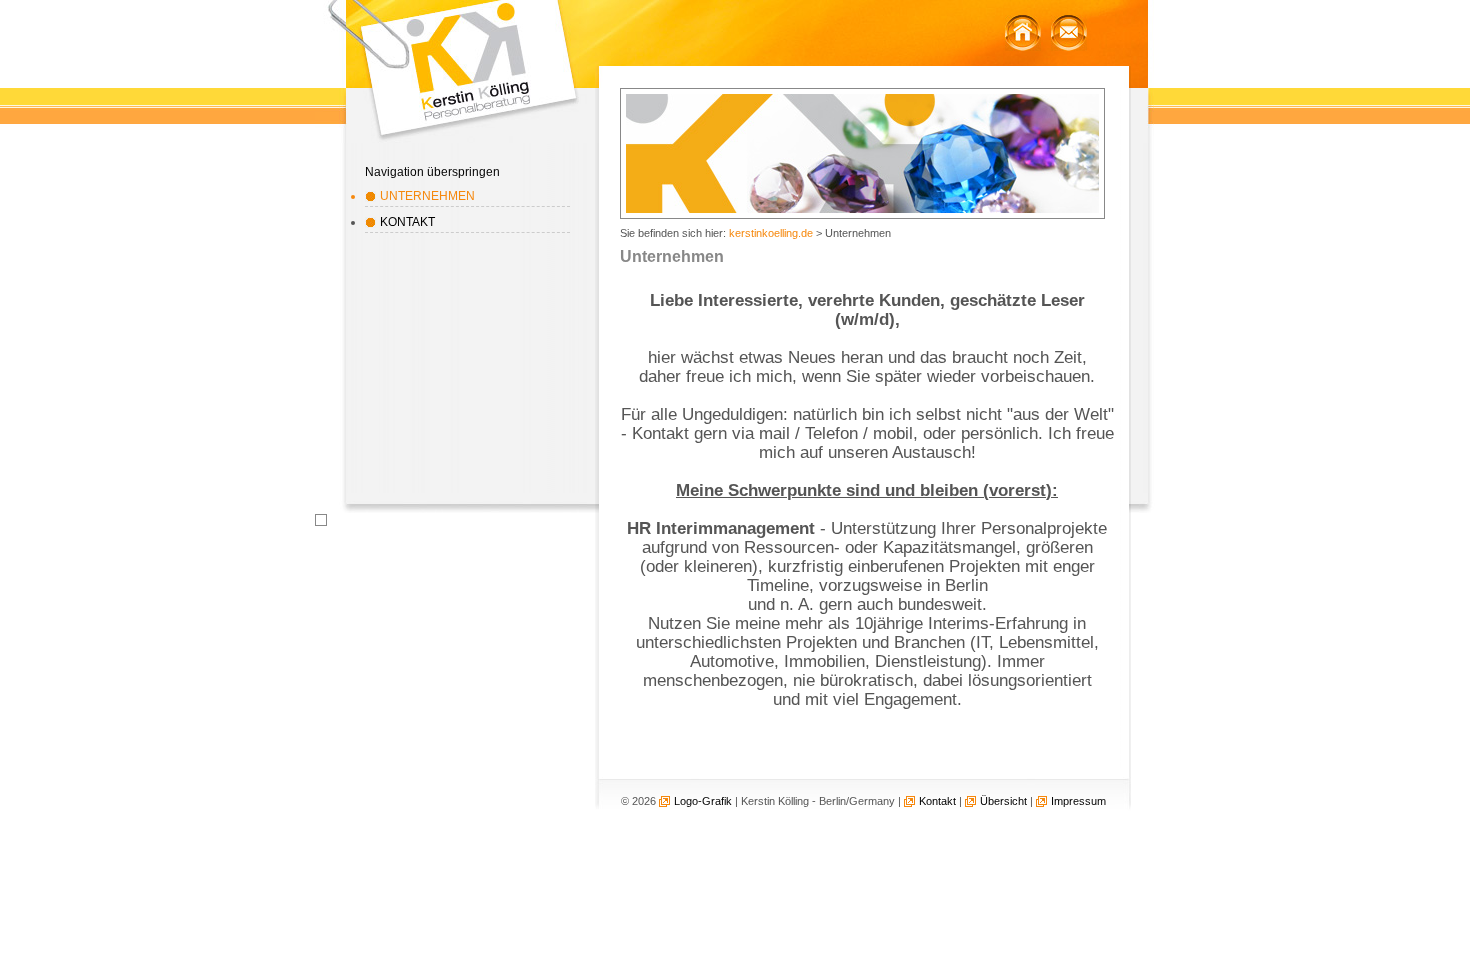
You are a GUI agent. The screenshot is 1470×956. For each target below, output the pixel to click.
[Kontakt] (1069, 33)
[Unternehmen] (1023, 33)
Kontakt (407, 222)
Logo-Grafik (703, 801)
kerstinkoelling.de (771, 233)
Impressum (1078, 801)
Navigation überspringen (432, 172)
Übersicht (1003, 801)
